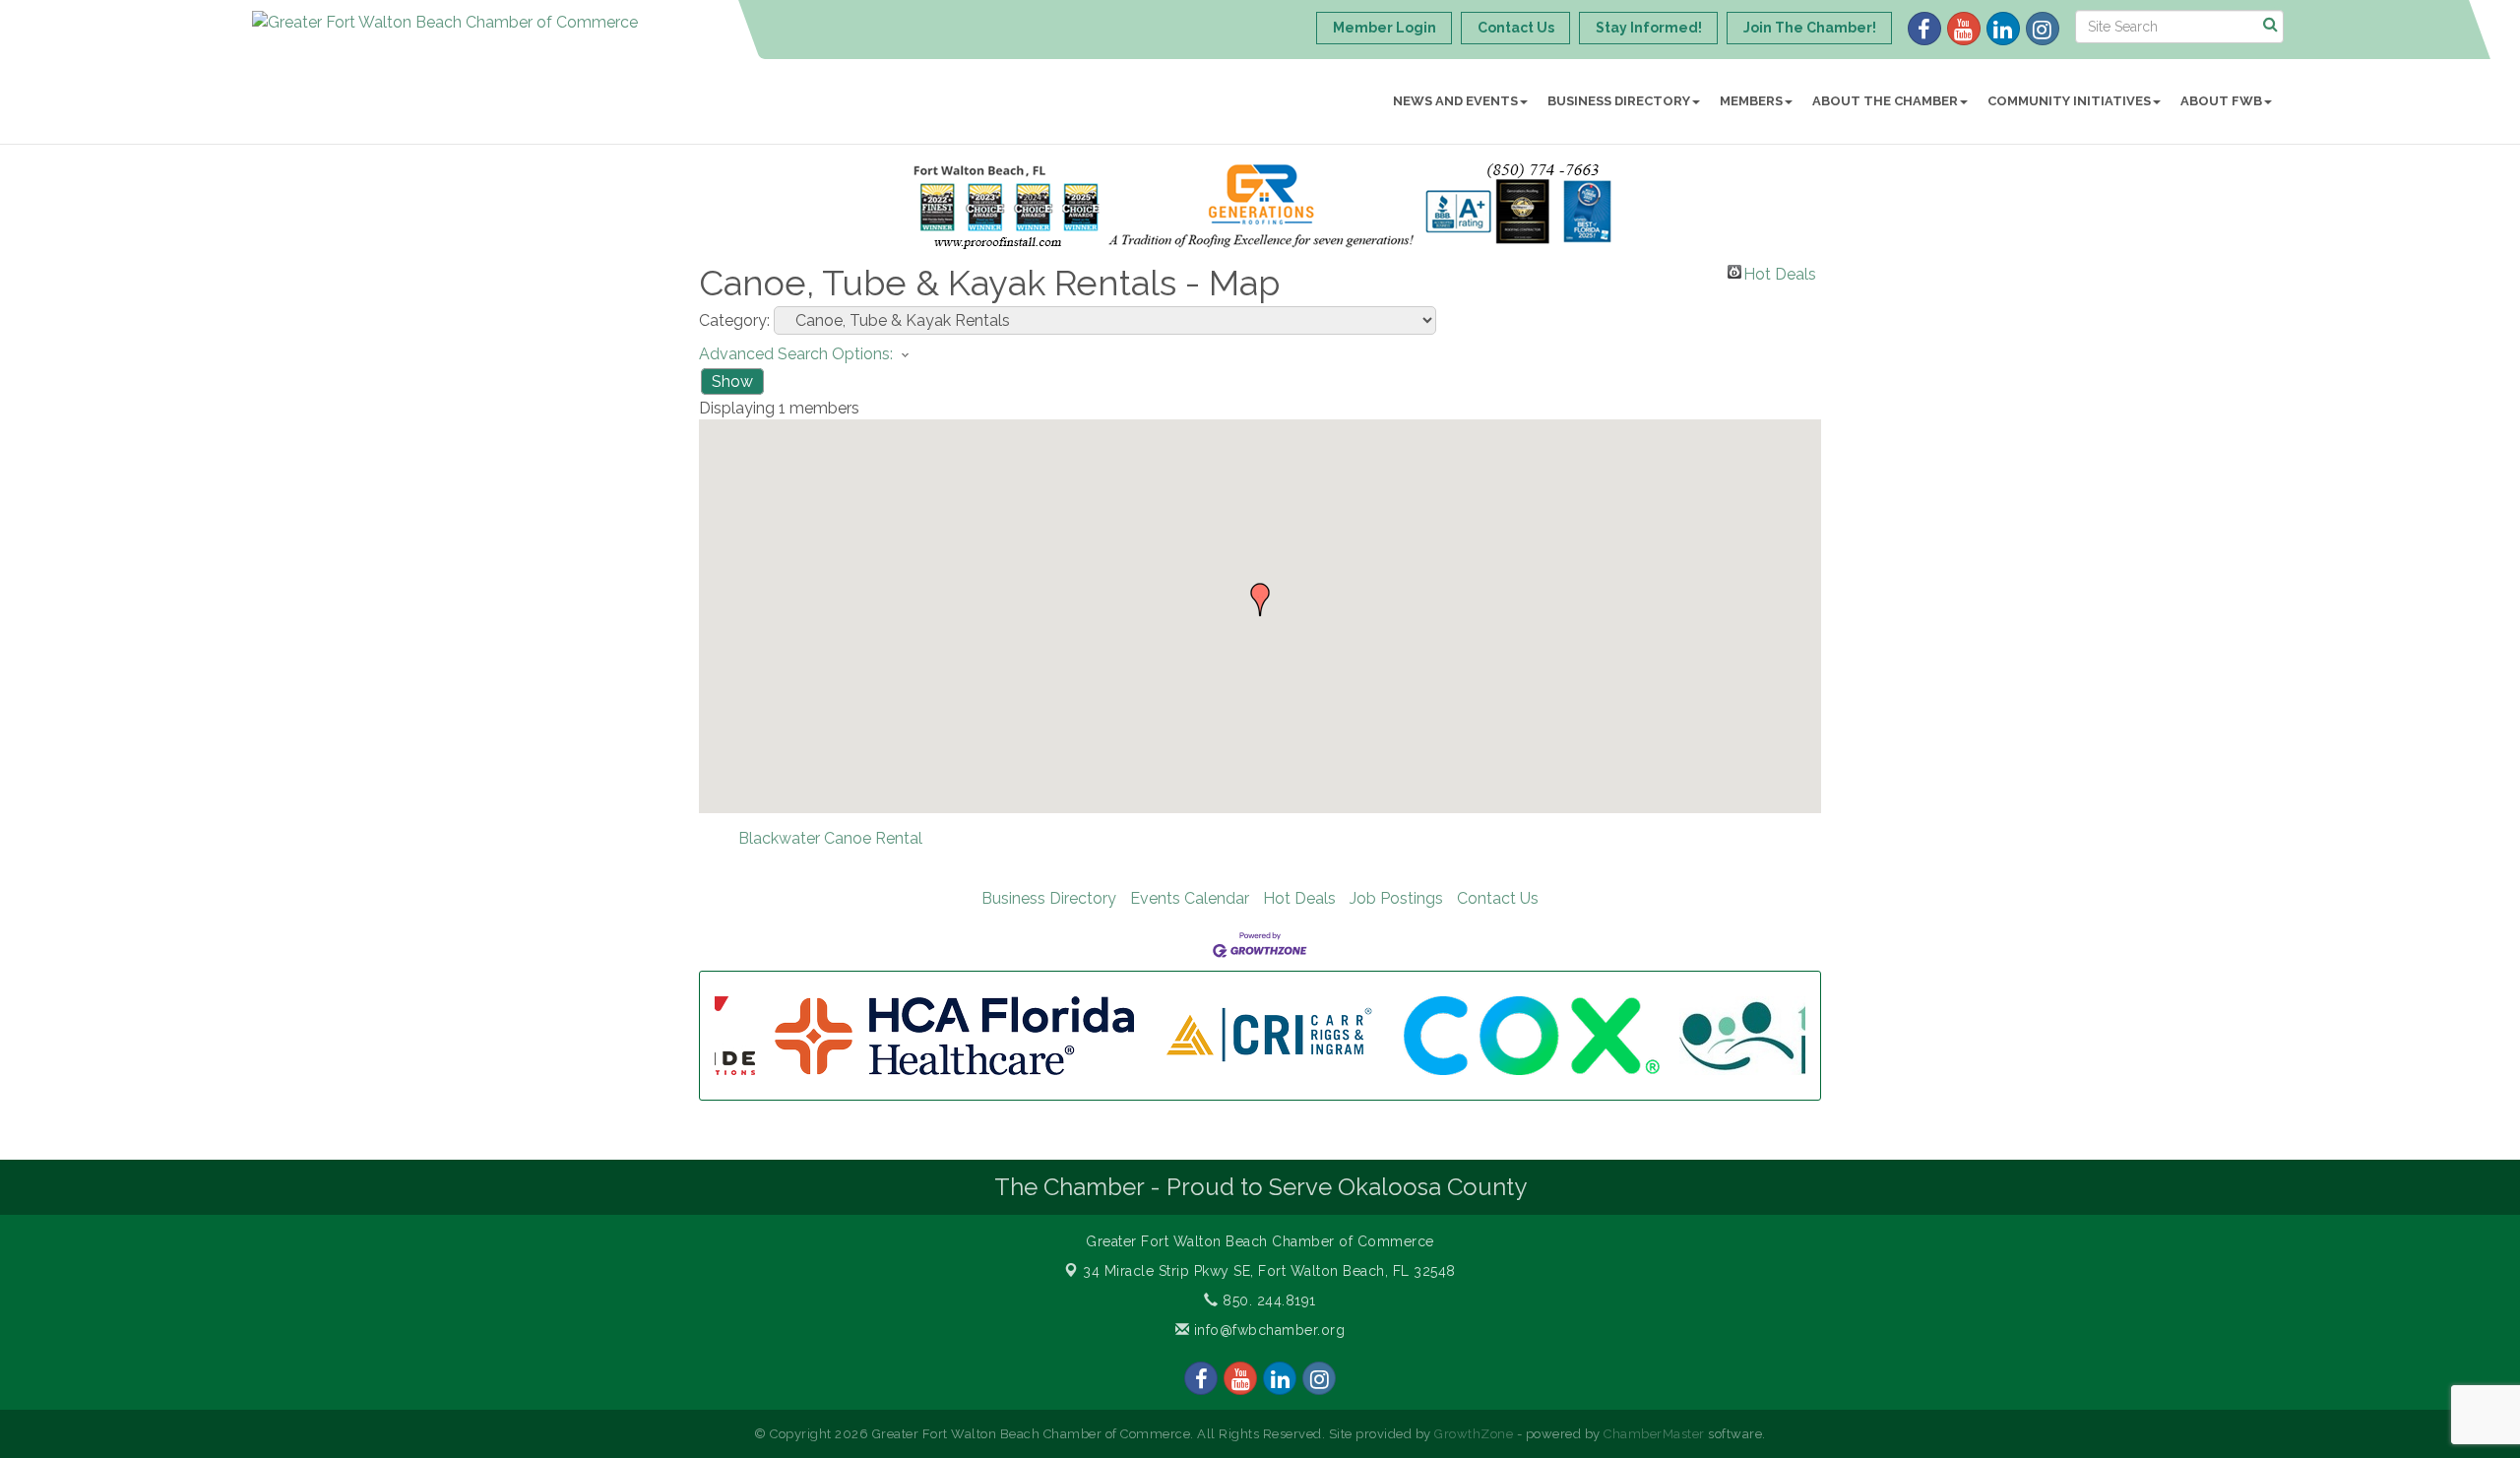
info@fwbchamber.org (1267, 1330)
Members (1751, 101)
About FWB (2221, 101)
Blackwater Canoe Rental (830, 838)
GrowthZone (1474, 1434)
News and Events (1455, 101)
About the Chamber (1885, 101)
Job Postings (1396, 898)
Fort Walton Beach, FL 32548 (1269, 1271)
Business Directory (1619, 101)
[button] (1260, 600)
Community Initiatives (2069, 101)
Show (732, 381)
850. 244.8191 (1267, 1300)
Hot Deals (1780, 272)
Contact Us (1498, 898)
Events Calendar (1190, 898)
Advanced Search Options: (796, 354)
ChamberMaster (1654, 1434)
